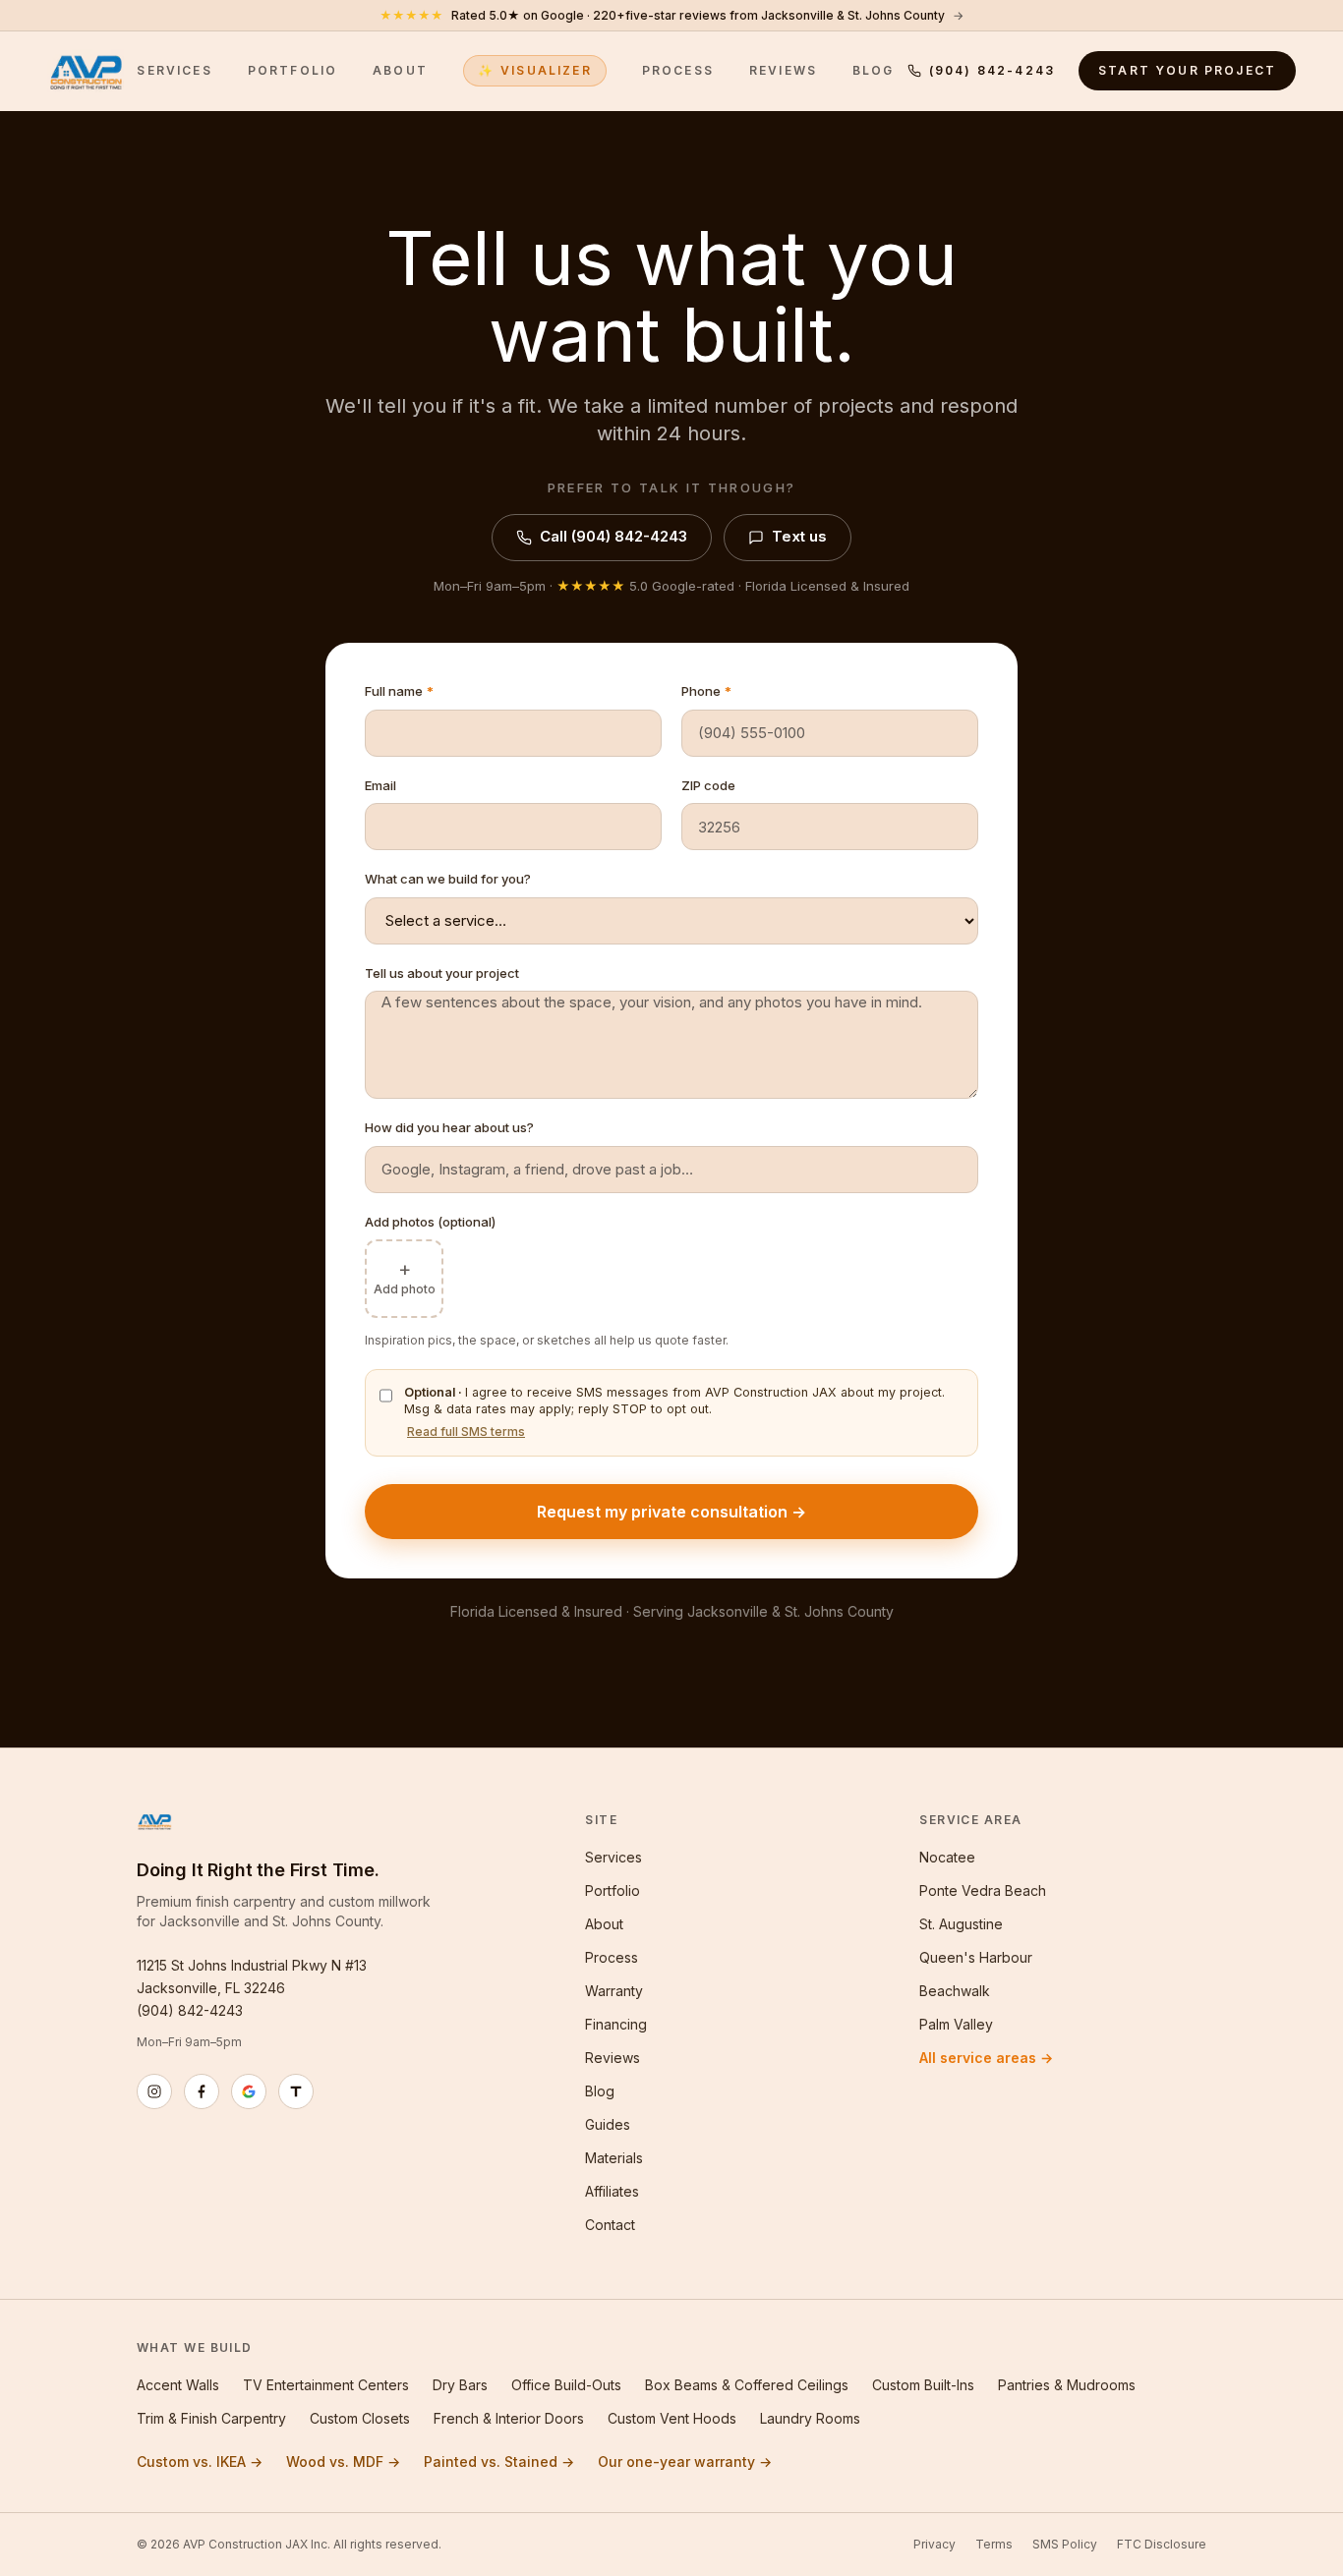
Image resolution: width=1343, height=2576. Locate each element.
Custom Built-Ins (923, 2385)
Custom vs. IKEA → (200, 2462)
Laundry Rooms (810, 2418)
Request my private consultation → (671, 1512)
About (400, 70)
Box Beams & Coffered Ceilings (747, 2385)
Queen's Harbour (976, 1957)
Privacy (934, 2544)
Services (174, 70)
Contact (610, 2225)
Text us (799, 536)
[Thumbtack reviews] (296, 2091)
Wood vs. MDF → (343, 2462)
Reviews (783, 70)
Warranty (614, 1991)
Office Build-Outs (566, 2385)
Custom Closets (360, 2418)
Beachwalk (955, 1991)
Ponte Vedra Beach (983, 1890)
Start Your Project (1187, 70)
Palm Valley (956, 2024)
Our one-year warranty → (685, 2462)
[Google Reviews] (249, 2091)
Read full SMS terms (466, 1431)
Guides (608, 2124)
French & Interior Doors (509, 2418)
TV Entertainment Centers (326, 2385)
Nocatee (947, 1857)
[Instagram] (154, 2091)
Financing (616, 2024)
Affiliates (612, 2191)
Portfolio (292, 70)
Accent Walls (178, 2385)
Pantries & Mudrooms (1067, 2385)
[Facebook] (202, 2091)
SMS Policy (1065, 2544)
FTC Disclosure (1162, 2544)
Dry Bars (460, 2385)
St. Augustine (961, 1924)
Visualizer (535, 70)
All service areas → (986, 2058)
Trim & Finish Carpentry (211, 2418)
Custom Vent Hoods (672, 2418)
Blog (874, 70)
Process (678, 70)
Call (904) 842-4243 (613, 536)
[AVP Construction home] (86, 71)
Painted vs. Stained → (499, 2462)
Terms (994, 2544)
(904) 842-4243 (992, 70)
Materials (614, 2158)
